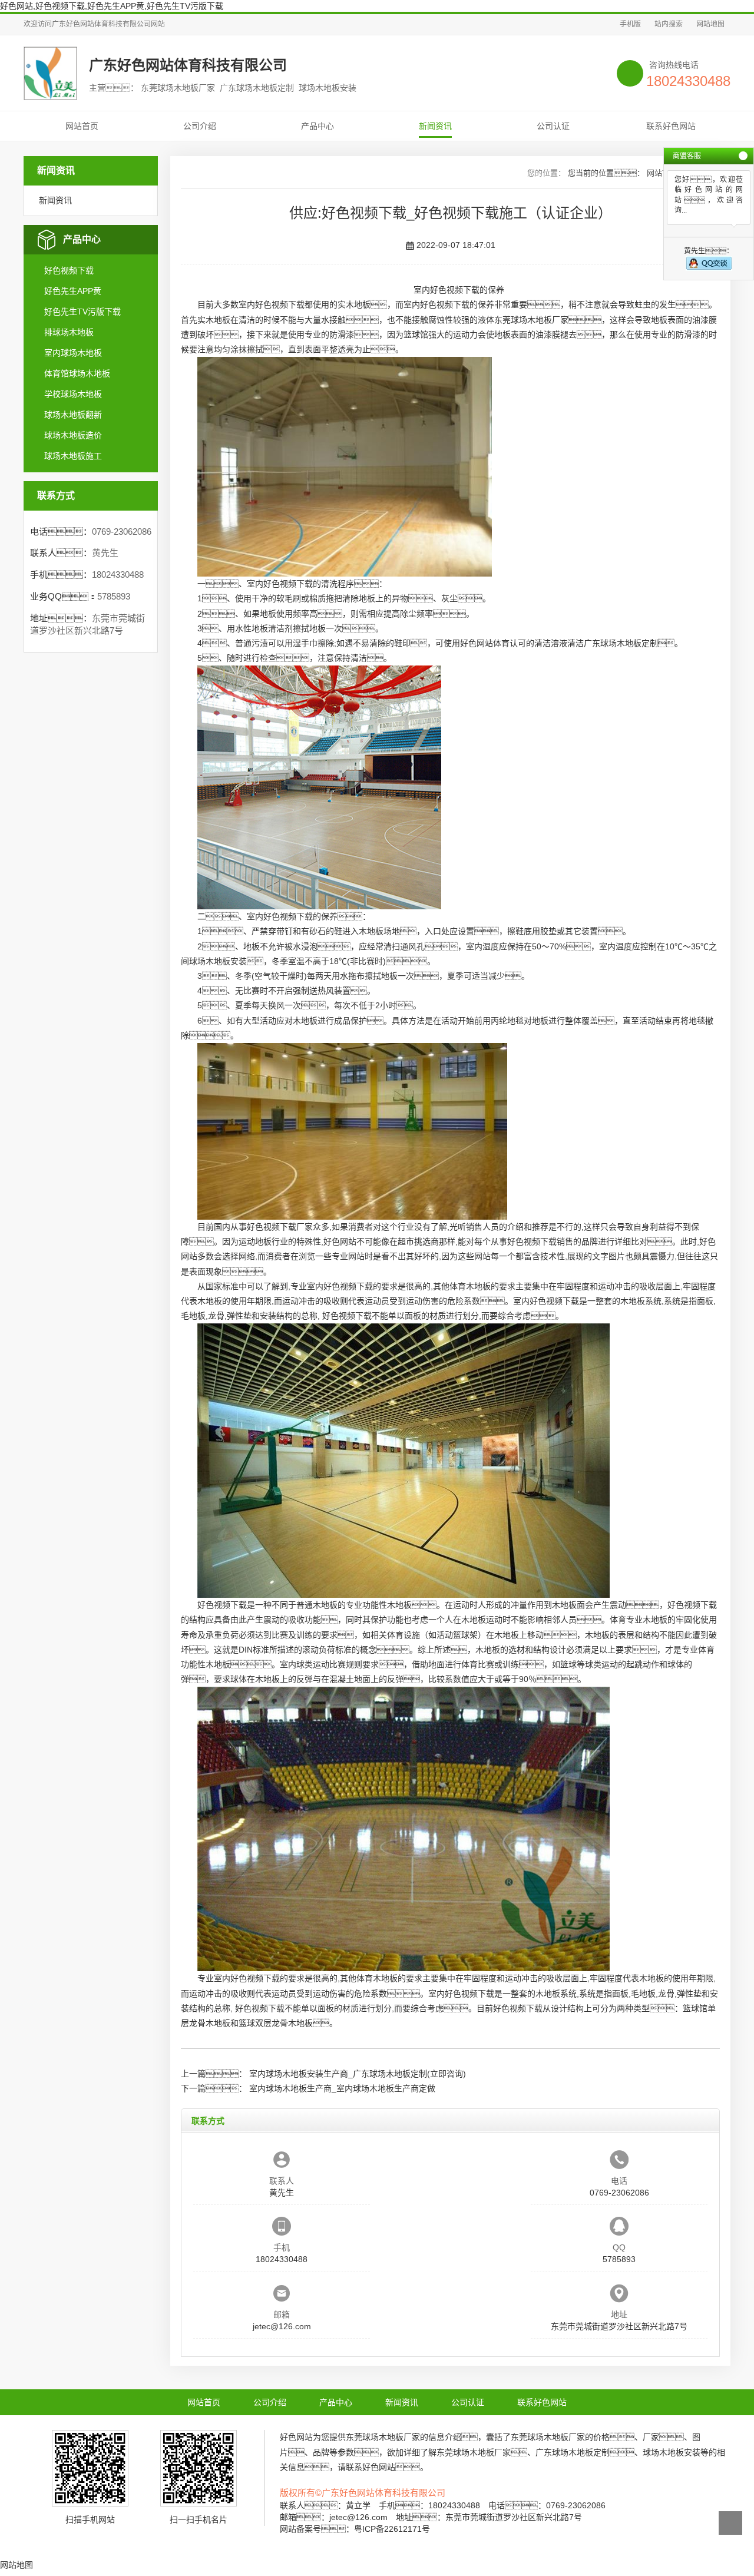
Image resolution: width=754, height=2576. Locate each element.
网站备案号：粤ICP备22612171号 (355, 2529)
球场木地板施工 (73, 456)
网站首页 (82, 126)
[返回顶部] (730, 2523)
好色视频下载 (69, 270)
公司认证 (553, 126)
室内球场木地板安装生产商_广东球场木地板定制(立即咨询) (358, 2074)
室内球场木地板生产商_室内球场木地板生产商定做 (342, 2088)
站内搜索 (669, 24)
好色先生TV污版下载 (82, 312)
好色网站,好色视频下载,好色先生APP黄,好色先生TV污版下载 (112, 6)
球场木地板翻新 (73, 415)
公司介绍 (200, 126)
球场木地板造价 (73, 435)
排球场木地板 (69, 332)
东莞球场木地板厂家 (531, 320)
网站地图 (710, 24)
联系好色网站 (671, 126)
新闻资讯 (435, 126)
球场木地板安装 (218, 961)
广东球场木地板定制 (621, 643)
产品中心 (318, 126)
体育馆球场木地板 (77, 373)
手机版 (630, 24)
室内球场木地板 (73, 353)
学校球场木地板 (73, 394)
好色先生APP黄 (73, 291)
